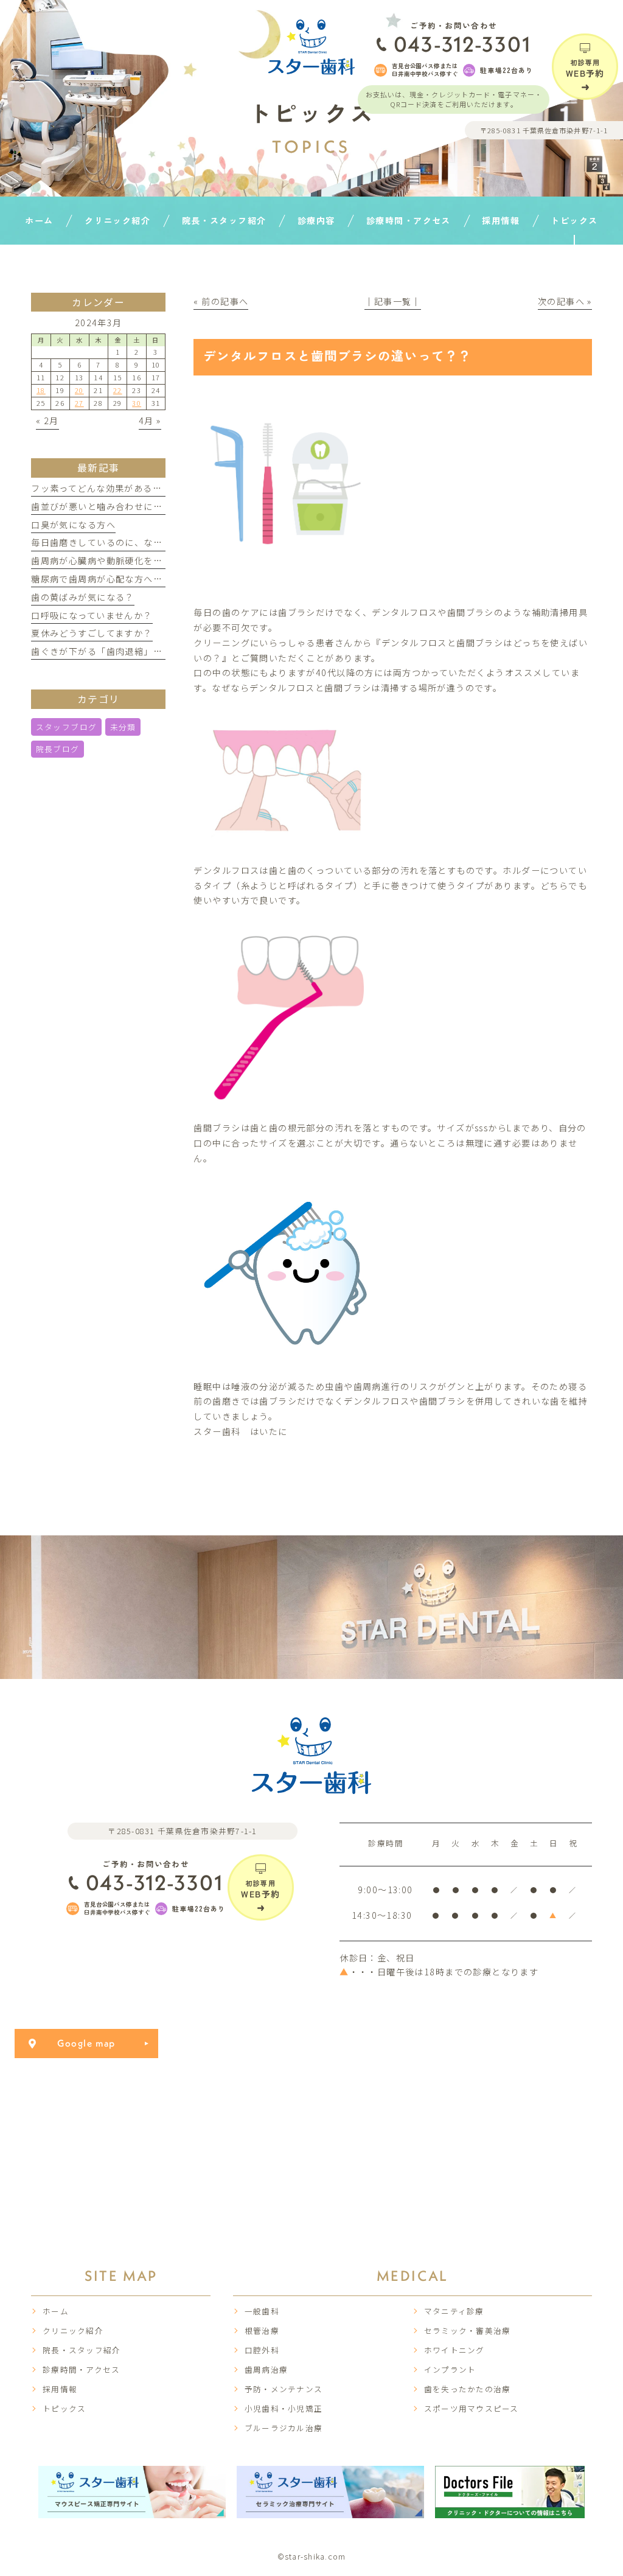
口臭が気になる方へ (73, 525)
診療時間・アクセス (81, 2369)
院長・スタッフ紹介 (82, 2350)
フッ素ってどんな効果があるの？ (101, 488)
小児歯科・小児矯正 (284, 2408)
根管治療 (262, 2330)
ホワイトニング (454, 2350)
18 (41, 390)
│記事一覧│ (393, 301)
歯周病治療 (266, 2369)
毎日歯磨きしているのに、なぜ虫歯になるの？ (130, 542)
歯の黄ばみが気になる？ (83, 597)
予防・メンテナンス (284, 2389)
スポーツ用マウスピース (472, 2408)
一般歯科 (262, 2311)
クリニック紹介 (73, 2330)
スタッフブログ (67, 727)
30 (137, 403)
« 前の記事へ (221, 301)
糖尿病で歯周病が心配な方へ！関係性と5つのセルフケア (151, 579)
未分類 (123, 727)
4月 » (150, 421)
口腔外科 (262, 2350)
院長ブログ (58, 749)
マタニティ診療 (454, 2311)
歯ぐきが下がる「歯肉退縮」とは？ (106, 651)
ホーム (56, 2311)
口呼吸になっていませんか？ (92, 615)
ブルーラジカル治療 (284, 2428)
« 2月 (47, 421)
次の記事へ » (565, 301)
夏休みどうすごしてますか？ (92, 633)
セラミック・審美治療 (468, 2330)
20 (79, 390)
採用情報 (60, 2389)
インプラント (450, 2369)
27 (79, 403)
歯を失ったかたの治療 (468, 2389)
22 (118, 390)
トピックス (64, 2408)
